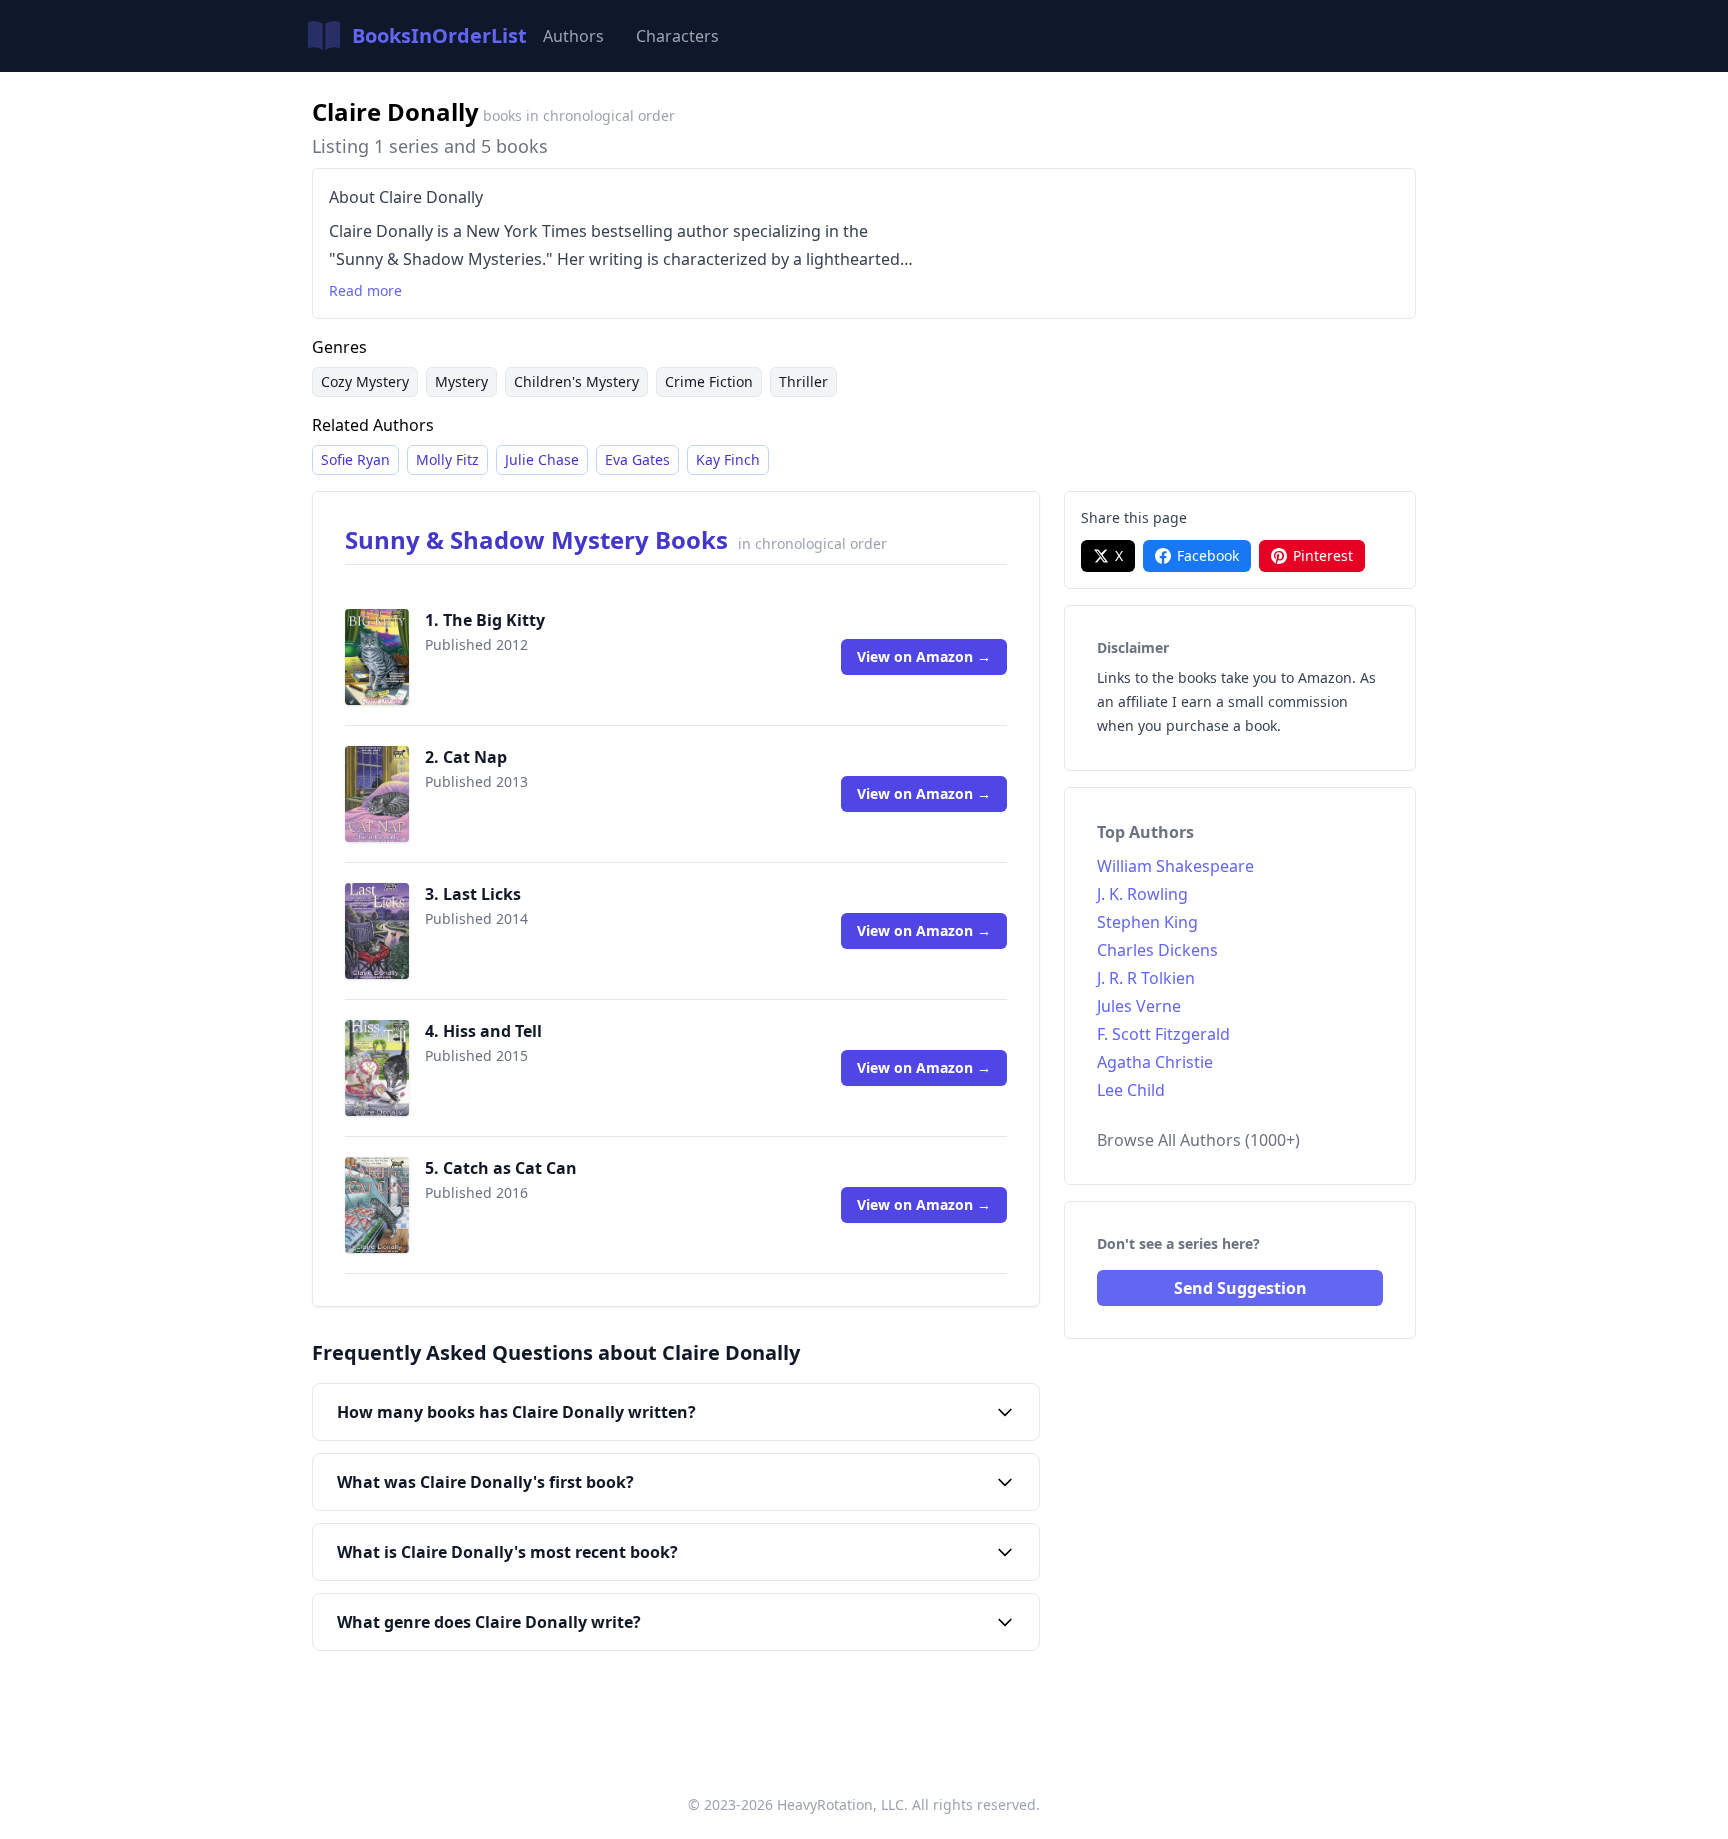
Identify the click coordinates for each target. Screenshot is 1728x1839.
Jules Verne (1139, 1006)
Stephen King (1147, 922)
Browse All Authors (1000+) (1198, 1140)
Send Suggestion (1240, 1288)
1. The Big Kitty (485, 620)
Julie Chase (542, 459)
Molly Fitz (447, 459)
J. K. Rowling (1142, 894)
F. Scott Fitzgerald (1163, 1034)
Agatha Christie (1155, 1062)
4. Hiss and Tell (483, 1031)
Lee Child (1131, 1090)
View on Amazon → (924, 656)
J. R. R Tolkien (1146, 978)
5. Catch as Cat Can (501, 1168)
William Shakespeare (1175, 866)
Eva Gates (637, 459)
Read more (365, 290)
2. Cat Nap (466, 757)
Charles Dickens (1157, 950)
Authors (573, 36)
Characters (677, 36)
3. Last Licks (473, 894)
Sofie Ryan (355, 459)
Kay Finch (728, 459)
